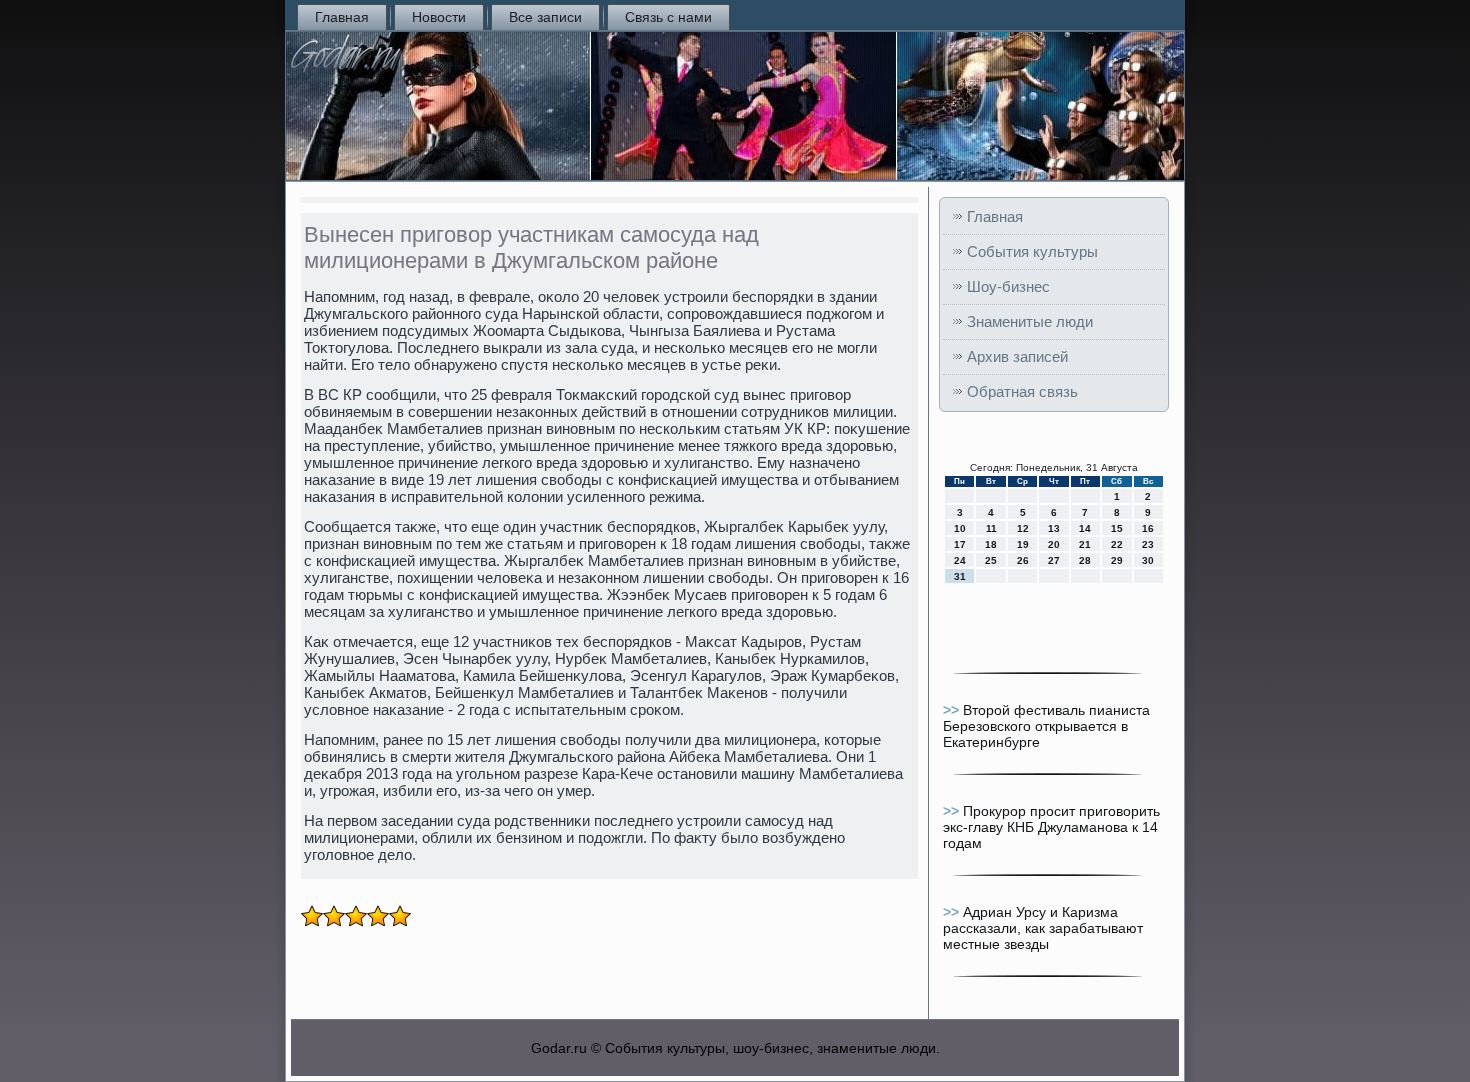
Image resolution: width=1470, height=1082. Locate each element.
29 (1117, 560)
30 (1148, 560)
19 (1023, 544)
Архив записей (1017, 356)
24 (960, 560)
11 (991, 528)
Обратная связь (1022, 391)
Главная (342, 17)
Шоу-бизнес (1008, 286)
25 (991, 560)
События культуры (1032, 251)
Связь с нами (668, 17)
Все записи (545, 17)
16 (1148, 528)
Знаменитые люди (1030, 321)
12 (1023, 528)
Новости (439, 17)
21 (1085, 544)
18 (991, 544)
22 (1117, 544)
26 (1023, 560)
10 (960, 528)
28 (1085, 560)
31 (960, 576)
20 (1054, 544)
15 (1117, 528)
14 (1085, 528)
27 (1054, 560)
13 (1054, 528)
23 (1148, 544)
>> (953, 710)
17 (960, 544)
